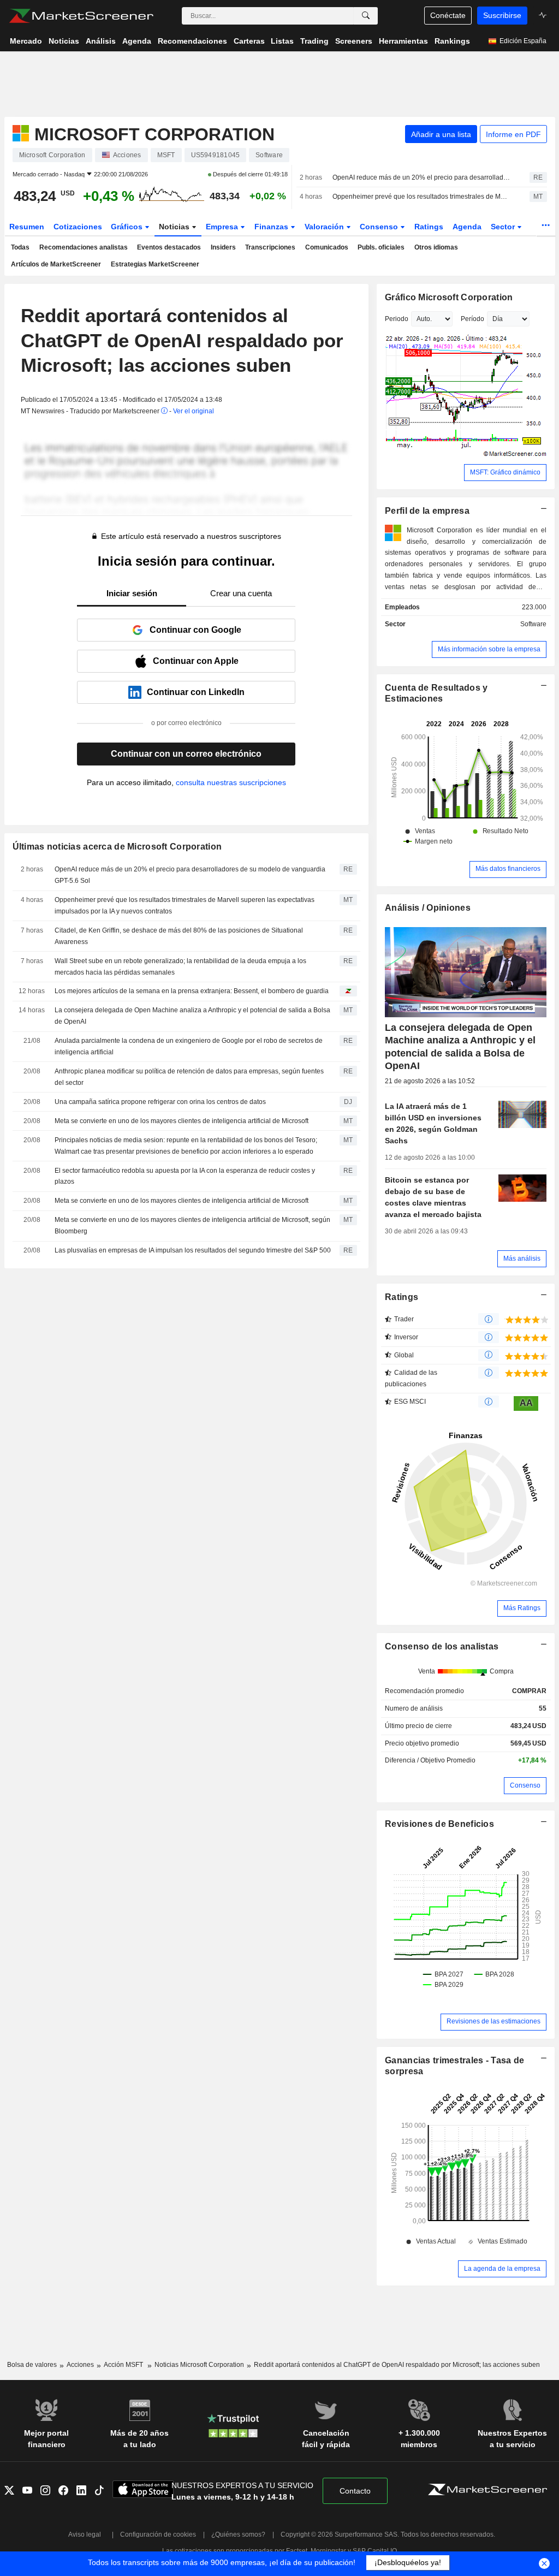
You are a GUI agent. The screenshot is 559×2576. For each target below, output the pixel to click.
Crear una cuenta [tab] (241, 593)
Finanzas (272, 227)
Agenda (467, 227)
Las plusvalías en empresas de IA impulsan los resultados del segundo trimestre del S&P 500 (193, 1250)
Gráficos (128, 227)
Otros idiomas (436, 247)
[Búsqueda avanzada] (366, 16)
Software (533, 624)
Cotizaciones (78, 227)
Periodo (397, 319)
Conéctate (448, 15)
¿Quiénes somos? (238, 2535)
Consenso (380, 227)
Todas (20, 247)
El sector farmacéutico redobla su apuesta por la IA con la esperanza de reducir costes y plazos (185, 1176)
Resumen (27, 227)
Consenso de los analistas (442, 1646)
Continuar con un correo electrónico (186, 754)
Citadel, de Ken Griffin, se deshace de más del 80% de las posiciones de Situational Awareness (179, 936)
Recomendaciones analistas (84, 247)
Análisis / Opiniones (428, 908)
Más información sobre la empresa (489, 649)
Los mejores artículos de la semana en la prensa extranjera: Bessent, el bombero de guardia (192, 991)
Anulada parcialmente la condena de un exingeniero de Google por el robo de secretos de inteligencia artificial (189, 1046)
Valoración (325, 227)
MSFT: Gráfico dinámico (505, 472)
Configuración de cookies (158, 2535)
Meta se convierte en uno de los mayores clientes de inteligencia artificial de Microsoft (182, 1121)
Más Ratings (522, 1608)
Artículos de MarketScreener (56, 264)
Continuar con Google (195, 630)
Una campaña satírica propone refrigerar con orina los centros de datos (160, 1102)
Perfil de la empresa (427, 511)
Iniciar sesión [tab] (132, 593)
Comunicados (327, 247)
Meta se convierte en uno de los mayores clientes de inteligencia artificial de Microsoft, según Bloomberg (192, 1225)
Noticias (175, 227)
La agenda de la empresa (502, 2269)
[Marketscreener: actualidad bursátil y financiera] (81, 16)
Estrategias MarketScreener (155, 264)
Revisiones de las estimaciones (493, 2021)
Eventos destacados (169, 247)
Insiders (223, 247)
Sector (504, 227)
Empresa (223, 227)
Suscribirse (502, 15)
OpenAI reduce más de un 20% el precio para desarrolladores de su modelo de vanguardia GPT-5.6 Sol (421, 177)
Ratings (429, 227)
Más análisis (522, 1259)
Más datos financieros (508, 869)
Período (472, 319)
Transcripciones (270, 247)
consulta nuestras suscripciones (231, 782)
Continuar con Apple (196, 661)
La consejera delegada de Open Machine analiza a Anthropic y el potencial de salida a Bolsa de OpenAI (192, 1016)
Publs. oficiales (381, 247)
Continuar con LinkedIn (196, 692)
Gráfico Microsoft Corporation (449, 297)
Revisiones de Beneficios (439, 1824)
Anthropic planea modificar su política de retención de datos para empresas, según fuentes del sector (189, 1077)
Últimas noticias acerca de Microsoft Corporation (117, 847)
